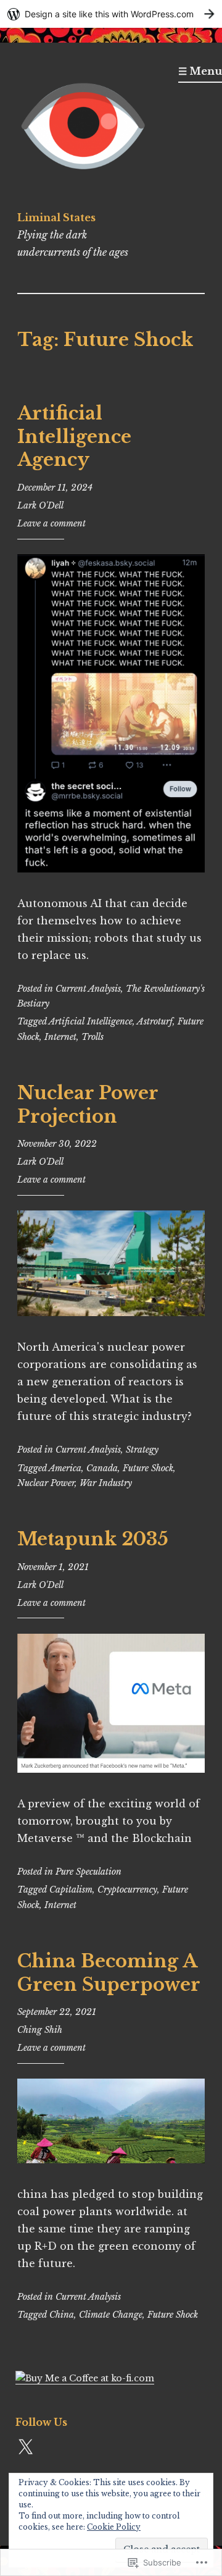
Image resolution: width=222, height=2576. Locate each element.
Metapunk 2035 (93, 1539)
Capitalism (71, 1890)
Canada (102, 1468)
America (65, 1468)
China (62, 2315)
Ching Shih (40, 2030)
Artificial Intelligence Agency (74, 437)
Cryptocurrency (127, 1890)
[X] (25, 2447)
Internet (60, 1037)
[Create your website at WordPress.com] (111, 14)
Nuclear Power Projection (88, 1105)
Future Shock (148, 1468)
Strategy (142, 1450)
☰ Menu (200, 71)
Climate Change (111, 2315)
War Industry (106, 1483)
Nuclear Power (46, 1483)
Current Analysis (88, 989)
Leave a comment (51, 523)
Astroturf (155, 1021)
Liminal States (56, 217)
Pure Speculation (88, 1872)
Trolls (92, 1037)
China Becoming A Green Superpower (109, 1973)
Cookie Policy (114, 2527)
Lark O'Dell (40, 505)
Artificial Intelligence (91, 1021)
